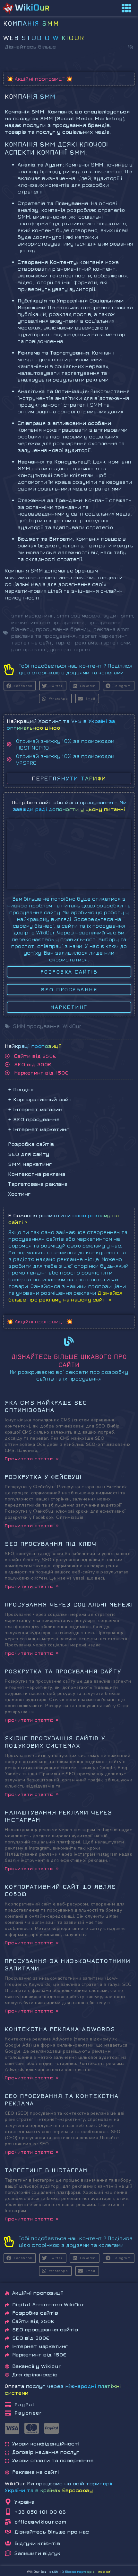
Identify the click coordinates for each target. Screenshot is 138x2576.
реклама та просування (43, 636)
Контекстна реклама (37, 1174)
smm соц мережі (79, 616)
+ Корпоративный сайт (40, 1099)
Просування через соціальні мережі (69, 1604)
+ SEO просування (34, 1119)
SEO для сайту (29, 1154)
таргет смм (115, 643)
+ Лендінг (21, 1089)
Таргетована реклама (38, 1184)
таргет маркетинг (103, 636)
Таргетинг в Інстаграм (46, 2170)
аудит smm (118, 616)
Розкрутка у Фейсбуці (43, 1477)
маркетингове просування (48, 622)
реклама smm (112, 629)
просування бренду (63, 629)
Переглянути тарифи (69, 778)
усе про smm (29, 649)
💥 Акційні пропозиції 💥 (40, 79)
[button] (131, 47)
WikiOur (72, 1026)
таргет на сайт (32, 643)
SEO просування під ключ (51, 1544)
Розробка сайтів (31, 1144)
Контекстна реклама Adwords (60, 2029)
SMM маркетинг (30, 1164)
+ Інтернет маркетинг (39, 1129)
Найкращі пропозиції (33, 1046)
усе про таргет (71, 649)
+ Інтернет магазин (35, 1109)
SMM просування (36, 1026)
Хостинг (19, 1194)
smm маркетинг (33, 616)
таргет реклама (76, 643)
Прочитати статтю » (32, 1459)
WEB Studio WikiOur (44, 38)
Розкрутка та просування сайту (63, 1671)
